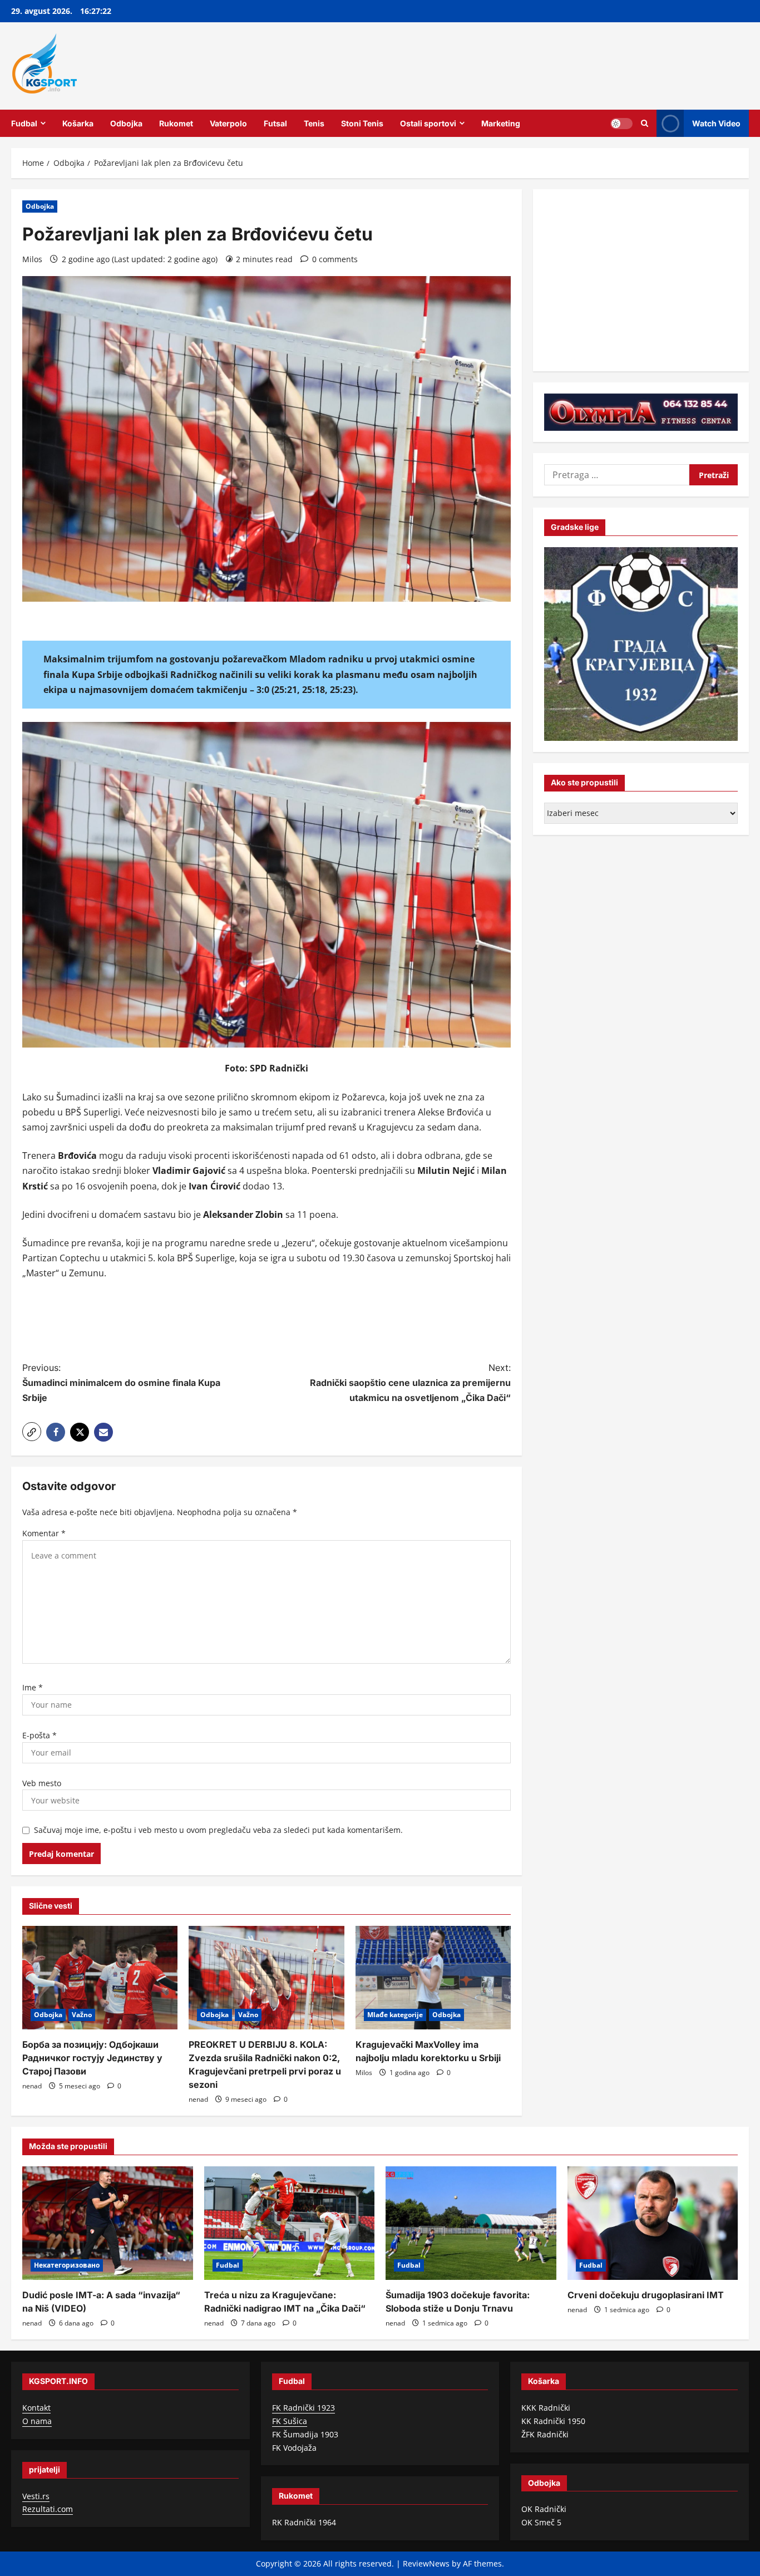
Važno (82, 2015)
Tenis (314, 123)
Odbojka (126, 123)
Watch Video (716, 123)
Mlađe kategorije (395, 2015)
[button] (32, 1432)
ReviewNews (426, 2563)
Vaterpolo (228, 123)
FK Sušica (290, 2421)
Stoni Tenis (362, 123)
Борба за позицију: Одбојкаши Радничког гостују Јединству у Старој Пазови (92, 2058)
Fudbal (24, 123)
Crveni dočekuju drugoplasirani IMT (646, 2295)
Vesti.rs (36, 2496)
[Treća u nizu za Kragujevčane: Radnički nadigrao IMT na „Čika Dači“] (290, 2223)
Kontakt (36, 2408)
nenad (32, 2086)
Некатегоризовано (67, 2265)
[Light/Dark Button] (621, 123)
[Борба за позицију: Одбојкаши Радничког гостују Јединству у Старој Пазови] (100, 1978)
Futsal (275, 123)
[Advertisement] (267, 1323)
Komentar (44, 1533)
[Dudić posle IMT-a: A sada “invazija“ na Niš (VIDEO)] (108, 2223)
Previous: (121, 1383)
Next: (410, 1383)
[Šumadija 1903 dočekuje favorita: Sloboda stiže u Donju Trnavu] (471, 2223)
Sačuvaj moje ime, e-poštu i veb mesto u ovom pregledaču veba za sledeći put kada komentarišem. (218, 1830)
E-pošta (40, 1735)
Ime (33, 1687)
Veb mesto (42, 1783)
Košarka (78, 123)
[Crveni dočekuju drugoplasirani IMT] (653, 2223)
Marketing (501, 123)
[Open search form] (645, 123)
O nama (37, 2421)
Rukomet (176, 123)
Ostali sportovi (428, 123)
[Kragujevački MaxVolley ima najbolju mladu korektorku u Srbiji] (433, 1978)
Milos (32, 259)
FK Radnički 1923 (303, 2408)
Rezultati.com (48, 2509)
